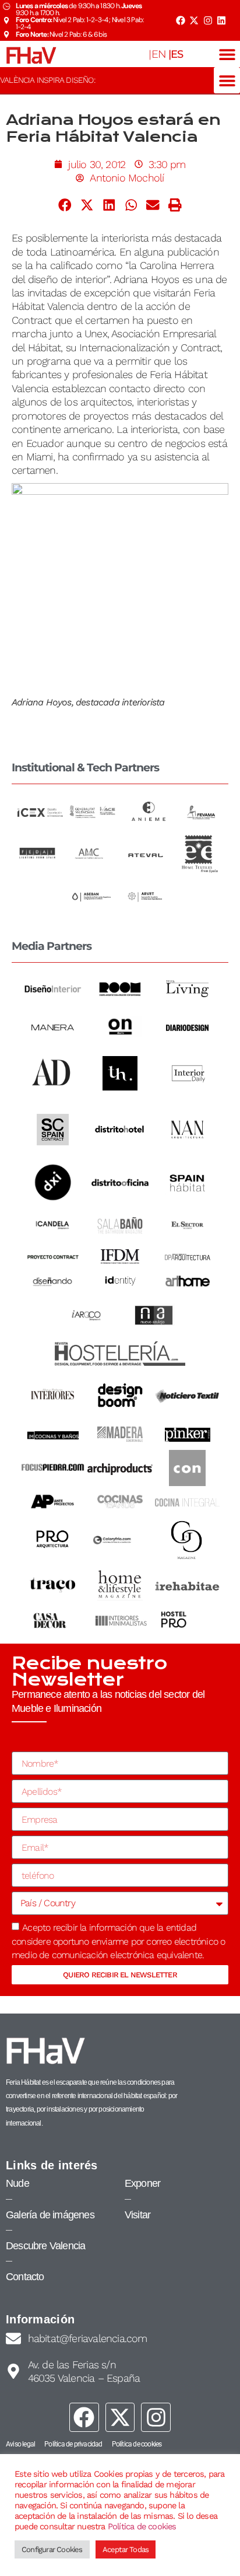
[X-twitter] (194, 20)
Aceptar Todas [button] (126, 2549)
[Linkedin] (221, 20)
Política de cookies (142, 2526)
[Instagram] (208, 20)
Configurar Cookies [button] (52, 2549)
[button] (227, 54)
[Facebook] (180, 20)
